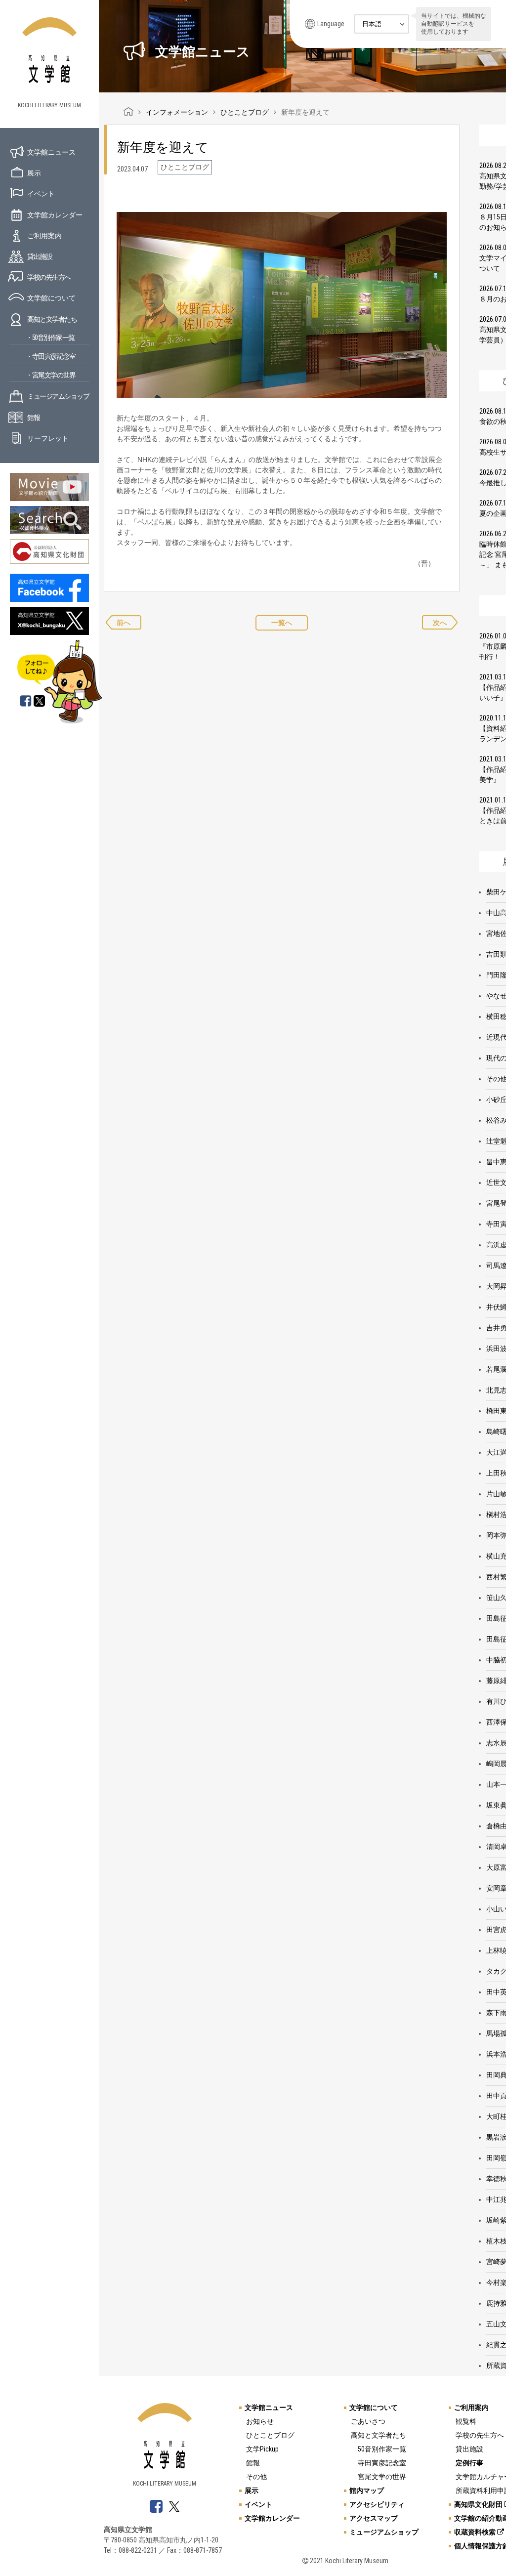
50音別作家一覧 (382, 2449)
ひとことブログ (270, 2435)
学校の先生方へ (49, 277)
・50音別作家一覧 (50, 338)
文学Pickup (262, 2449)
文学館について (51, 298)
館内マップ (367, 2491)
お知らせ (260, 2421)
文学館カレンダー (55, 215)
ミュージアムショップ (58, 396)
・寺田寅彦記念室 (50, 356)
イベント (41, 194)
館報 (33, 418)
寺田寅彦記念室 (382, 2463)
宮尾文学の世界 (382, 2477)
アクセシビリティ (377, 2504)
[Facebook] (26, 702)
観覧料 (466, 2421)
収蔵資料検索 (476, 2532)
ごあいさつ (368, 2421)
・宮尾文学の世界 (50, 375)
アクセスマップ (374, 2518)
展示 (34, 173)
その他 (256, 2477)
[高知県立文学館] (128, 112)
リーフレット (48, 438)
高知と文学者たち (52, 319)
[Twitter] (40, 702)
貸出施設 (40, 256)
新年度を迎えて (163, 147)
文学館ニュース (51, 152)
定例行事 (469, 2463)
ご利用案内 (44, 236)
